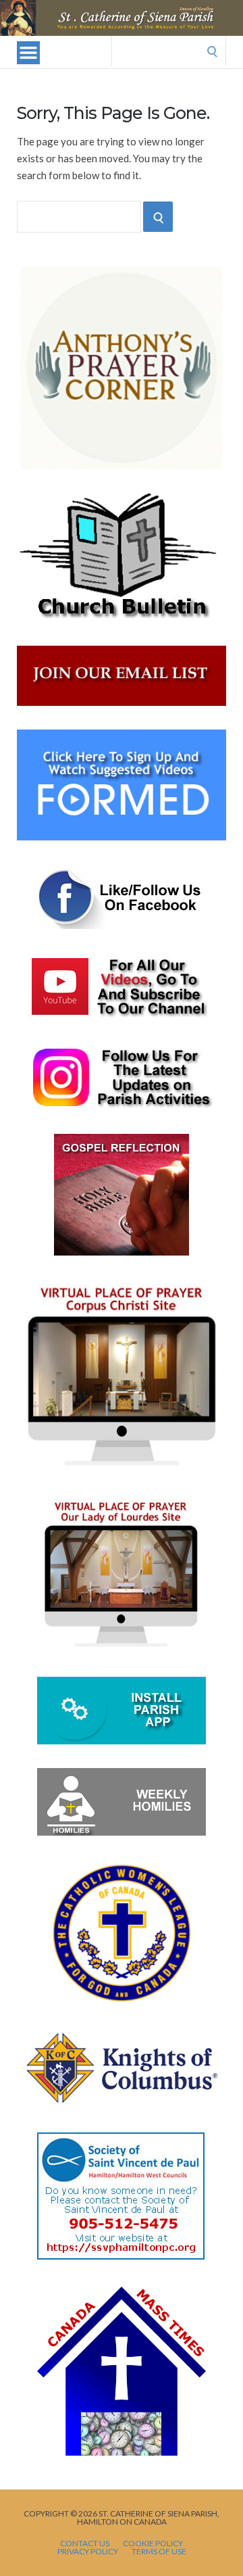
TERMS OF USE (159, 2552)
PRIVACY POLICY (88, 2552)
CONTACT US (85, 2544)
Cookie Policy (153, 2544)
